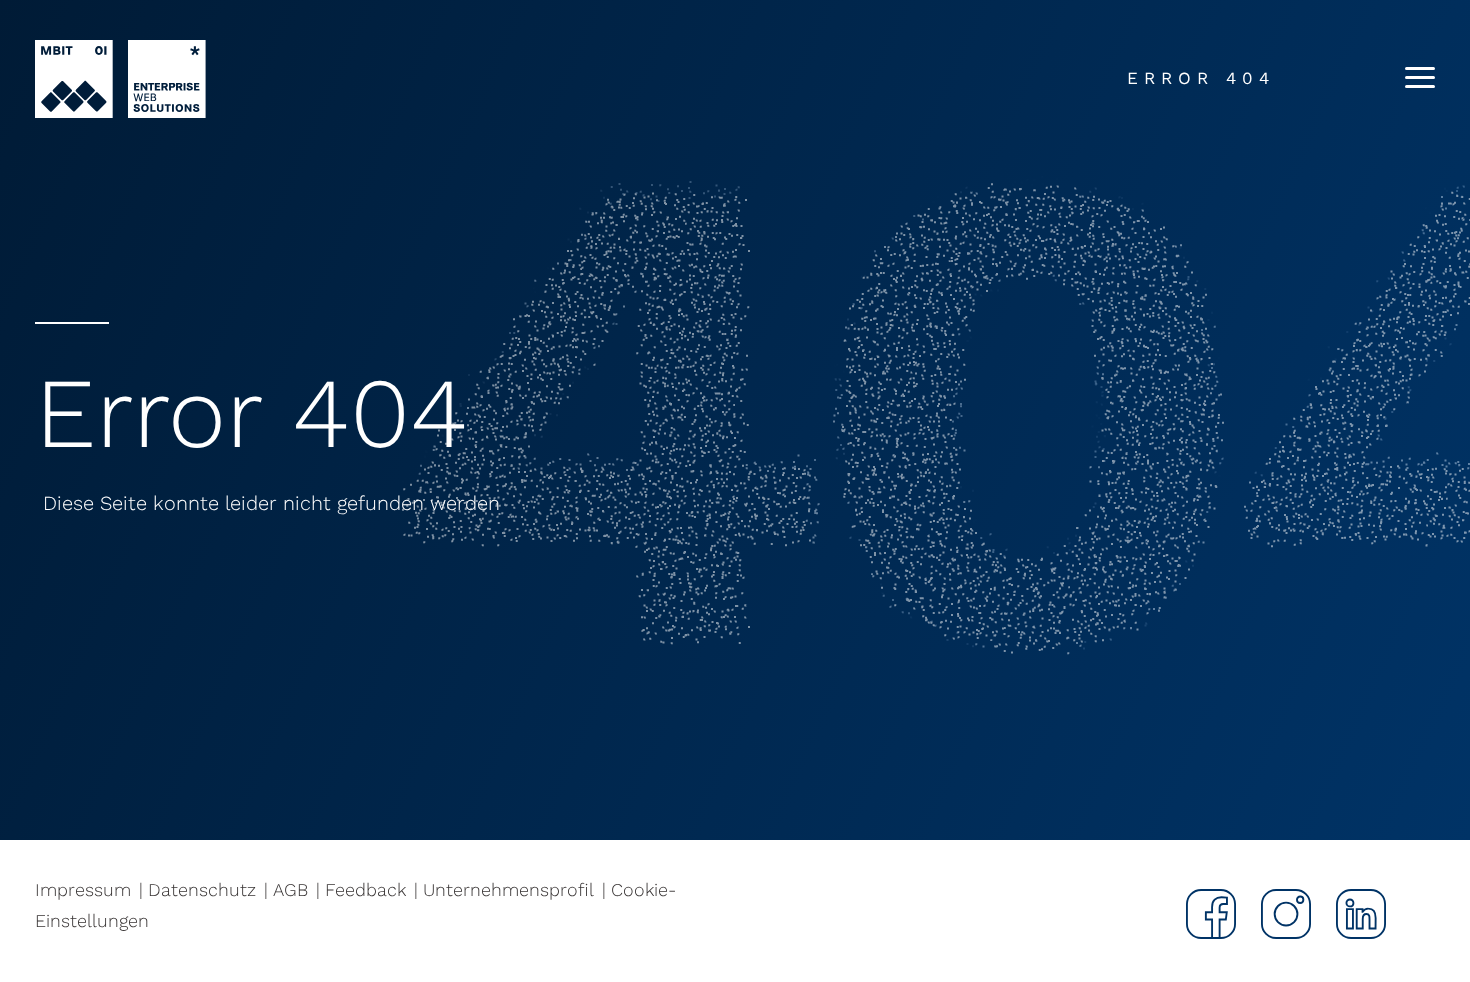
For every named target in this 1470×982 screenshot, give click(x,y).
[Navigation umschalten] (1412, 79)
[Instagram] (1273, 914)
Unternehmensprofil (508, 889)
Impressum (83, 889)
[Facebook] (1198, 914)
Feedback (365, 889)
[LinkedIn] (1348, 914)
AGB (290, 889)
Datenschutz (202, 889)
